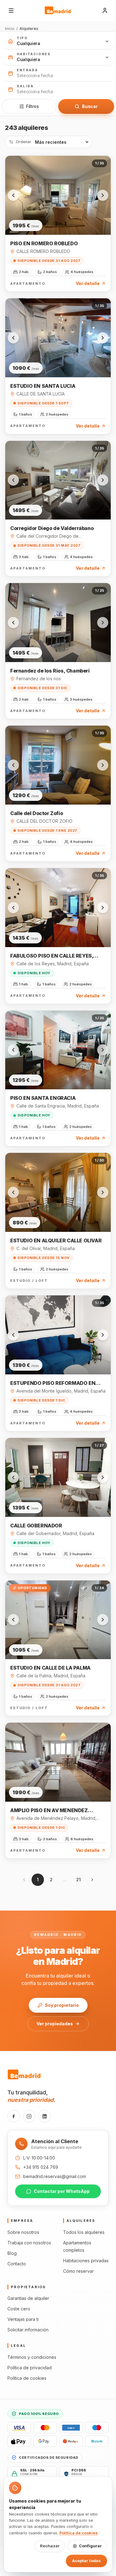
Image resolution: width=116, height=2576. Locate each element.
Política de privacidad (30, 2368)
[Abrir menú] (11, 10)
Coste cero (19, 2309)
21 (78, 1880)
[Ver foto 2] (52, 219)
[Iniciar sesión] (105, 10)
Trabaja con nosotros (29, 2243)
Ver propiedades (55, 2024)
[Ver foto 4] (59, 219)
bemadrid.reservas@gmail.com (55, 2176)
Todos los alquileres (84, 2232)
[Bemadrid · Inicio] (58, 10)
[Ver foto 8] (74, 219)
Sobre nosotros (23, 2232)
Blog (12, 2253)
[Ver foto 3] (55, 219)
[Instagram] (29, 2116)
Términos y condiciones (32, 2357)
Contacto (17, 2264)
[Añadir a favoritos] (101, 166)
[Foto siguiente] (103, 195)
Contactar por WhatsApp (62, 2191)
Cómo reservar (78, 2271)
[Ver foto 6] (67, 219)
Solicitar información (28, 2330)
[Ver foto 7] (70, 219)
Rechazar (50, 2546)
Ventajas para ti (23, 2319)
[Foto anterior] (13, 195)
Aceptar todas (86, 2561)
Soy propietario (62, 2005)
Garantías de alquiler (28, 2298)
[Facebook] (14, 2116)
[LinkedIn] (45, 2116)
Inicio (10, 29)
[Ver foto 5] (63, 219)
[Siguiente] (92, 1880)
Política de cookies (27, 2378)
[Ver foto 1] (45, 219)
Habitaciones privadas (86, 2261)
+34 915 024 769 (41, 2167)
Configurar (90, 2546)
